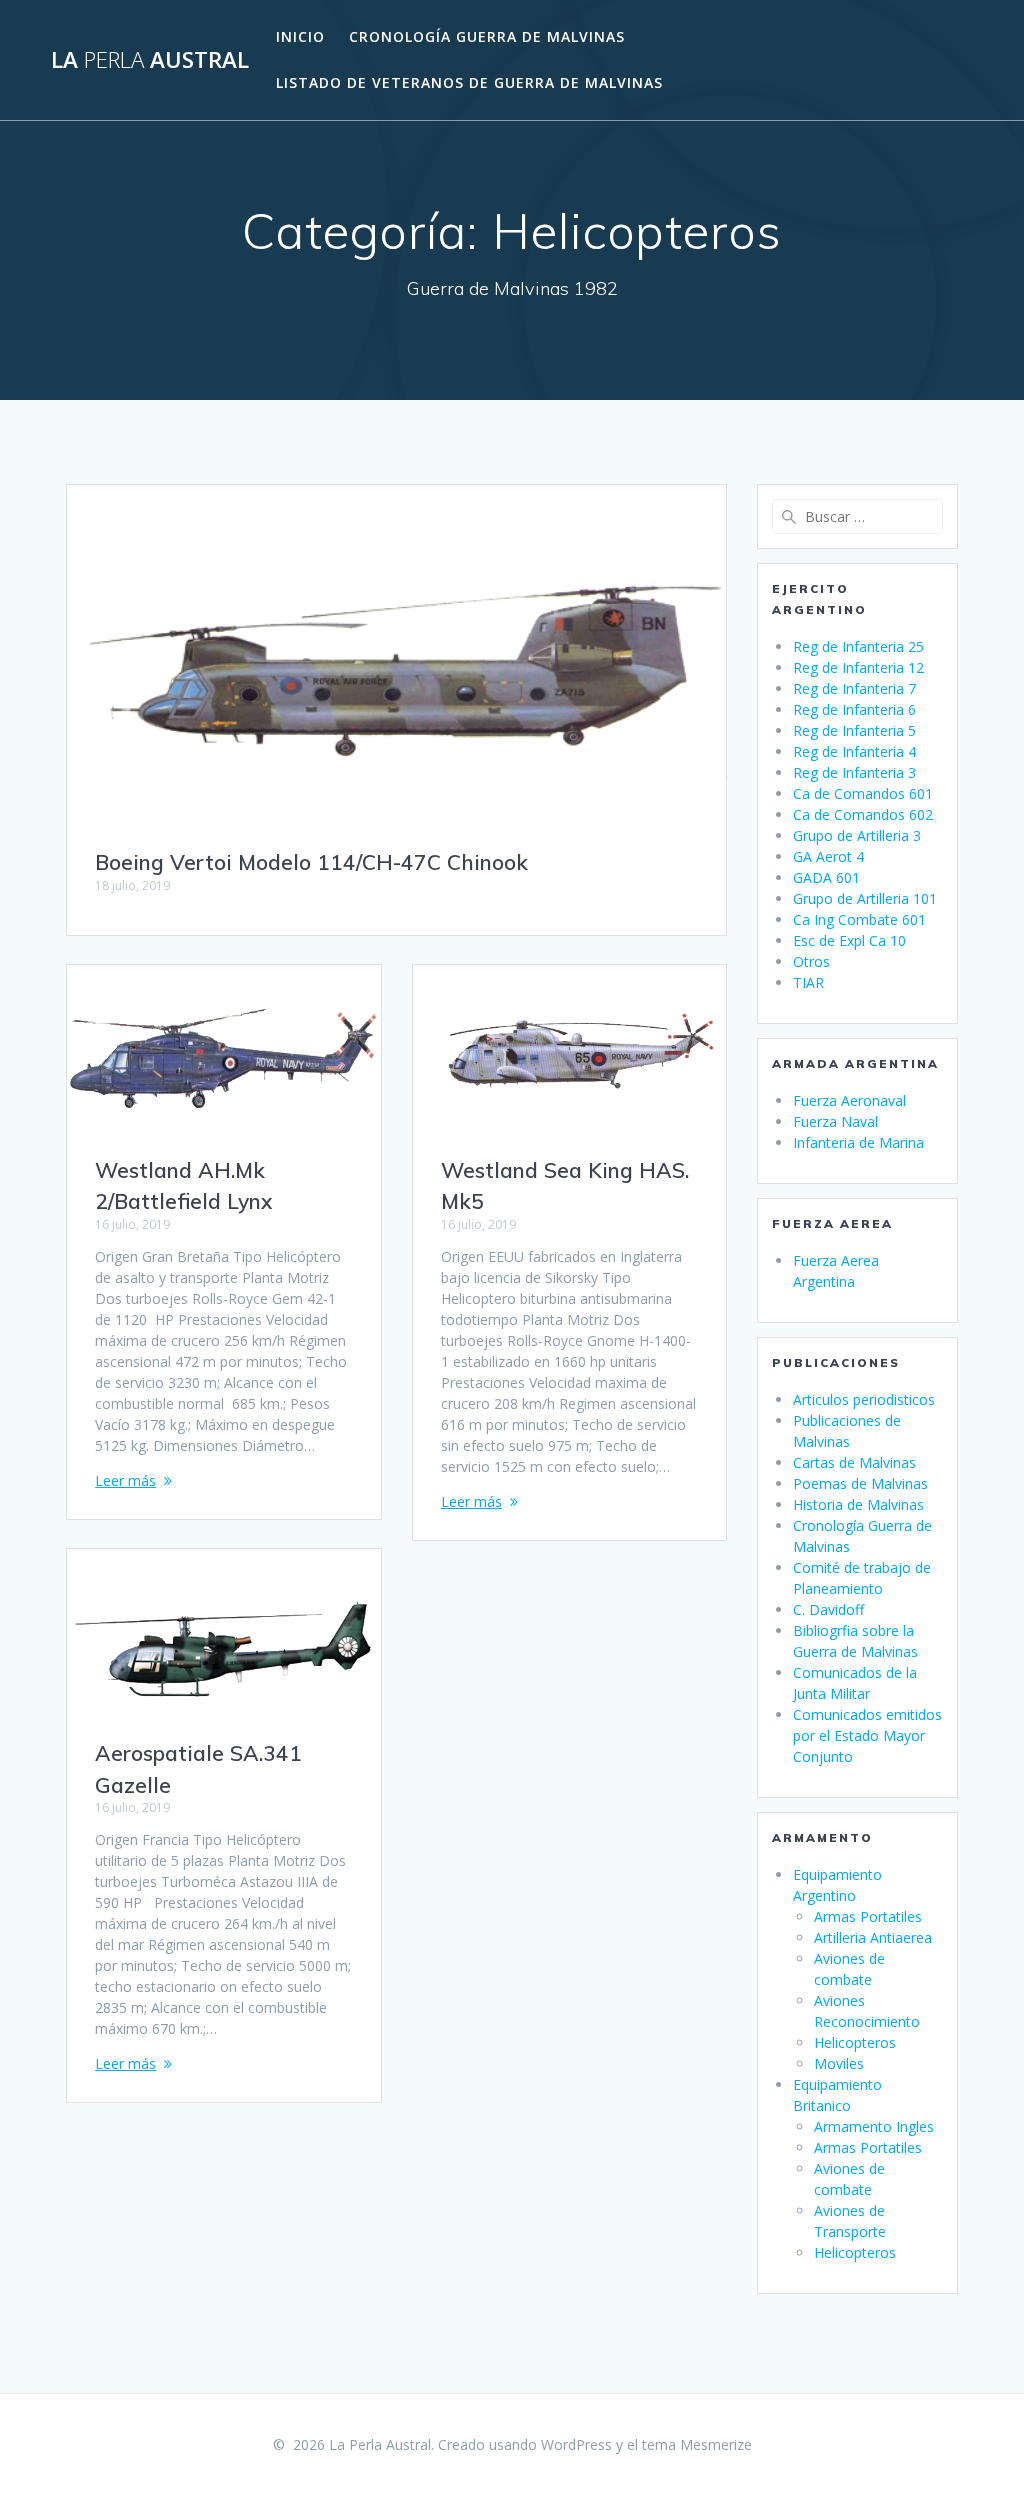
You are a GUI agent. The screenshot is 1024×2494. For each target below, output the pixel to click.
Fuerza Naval (835, 1121)
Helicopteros (855, 2042)
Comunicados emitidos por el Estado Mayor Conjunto (867, 1735)
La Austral (150, 60)
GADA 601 (826, 877)
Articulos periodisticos (864, 1399)
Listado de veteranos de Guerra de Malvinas (469, 82)
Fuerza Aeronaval (849, 1100)
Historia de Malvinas (858, 1504)
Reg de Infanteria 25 (858, 646)
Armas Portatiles (868, 1916)
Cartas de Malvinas (854, 1462)
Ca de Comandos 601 (863, 793)
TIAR (808, 982)
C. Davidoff (828, 1609)
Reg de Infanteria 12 (858, 667)
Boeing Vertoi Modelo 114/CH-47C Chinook (311, 862)
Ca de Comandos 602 (863, 814)
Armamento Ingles (874, 2126)
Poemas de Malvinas (860, 1483)
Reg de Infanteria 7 (854, 688)
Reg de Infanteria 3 (854, 772)
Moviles (839, 2063)
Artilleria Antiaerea (873, 1937)
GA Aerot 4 (828, 856)
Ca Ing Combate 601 (859, 919)
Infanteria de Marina (858, 1142)
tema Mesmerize (697, 2444)
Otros (811, 961)
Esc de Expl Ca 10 (849, 940)
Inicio (300, 36)
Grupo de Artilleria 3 (857, 835)
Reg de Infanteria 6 (854, 709)
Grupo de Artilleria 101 (865, 898)
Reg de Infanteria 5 (854, 730)
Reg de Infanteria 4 (854, 751)
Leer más (125, 1480)
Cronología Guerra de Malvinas (487, 36)
